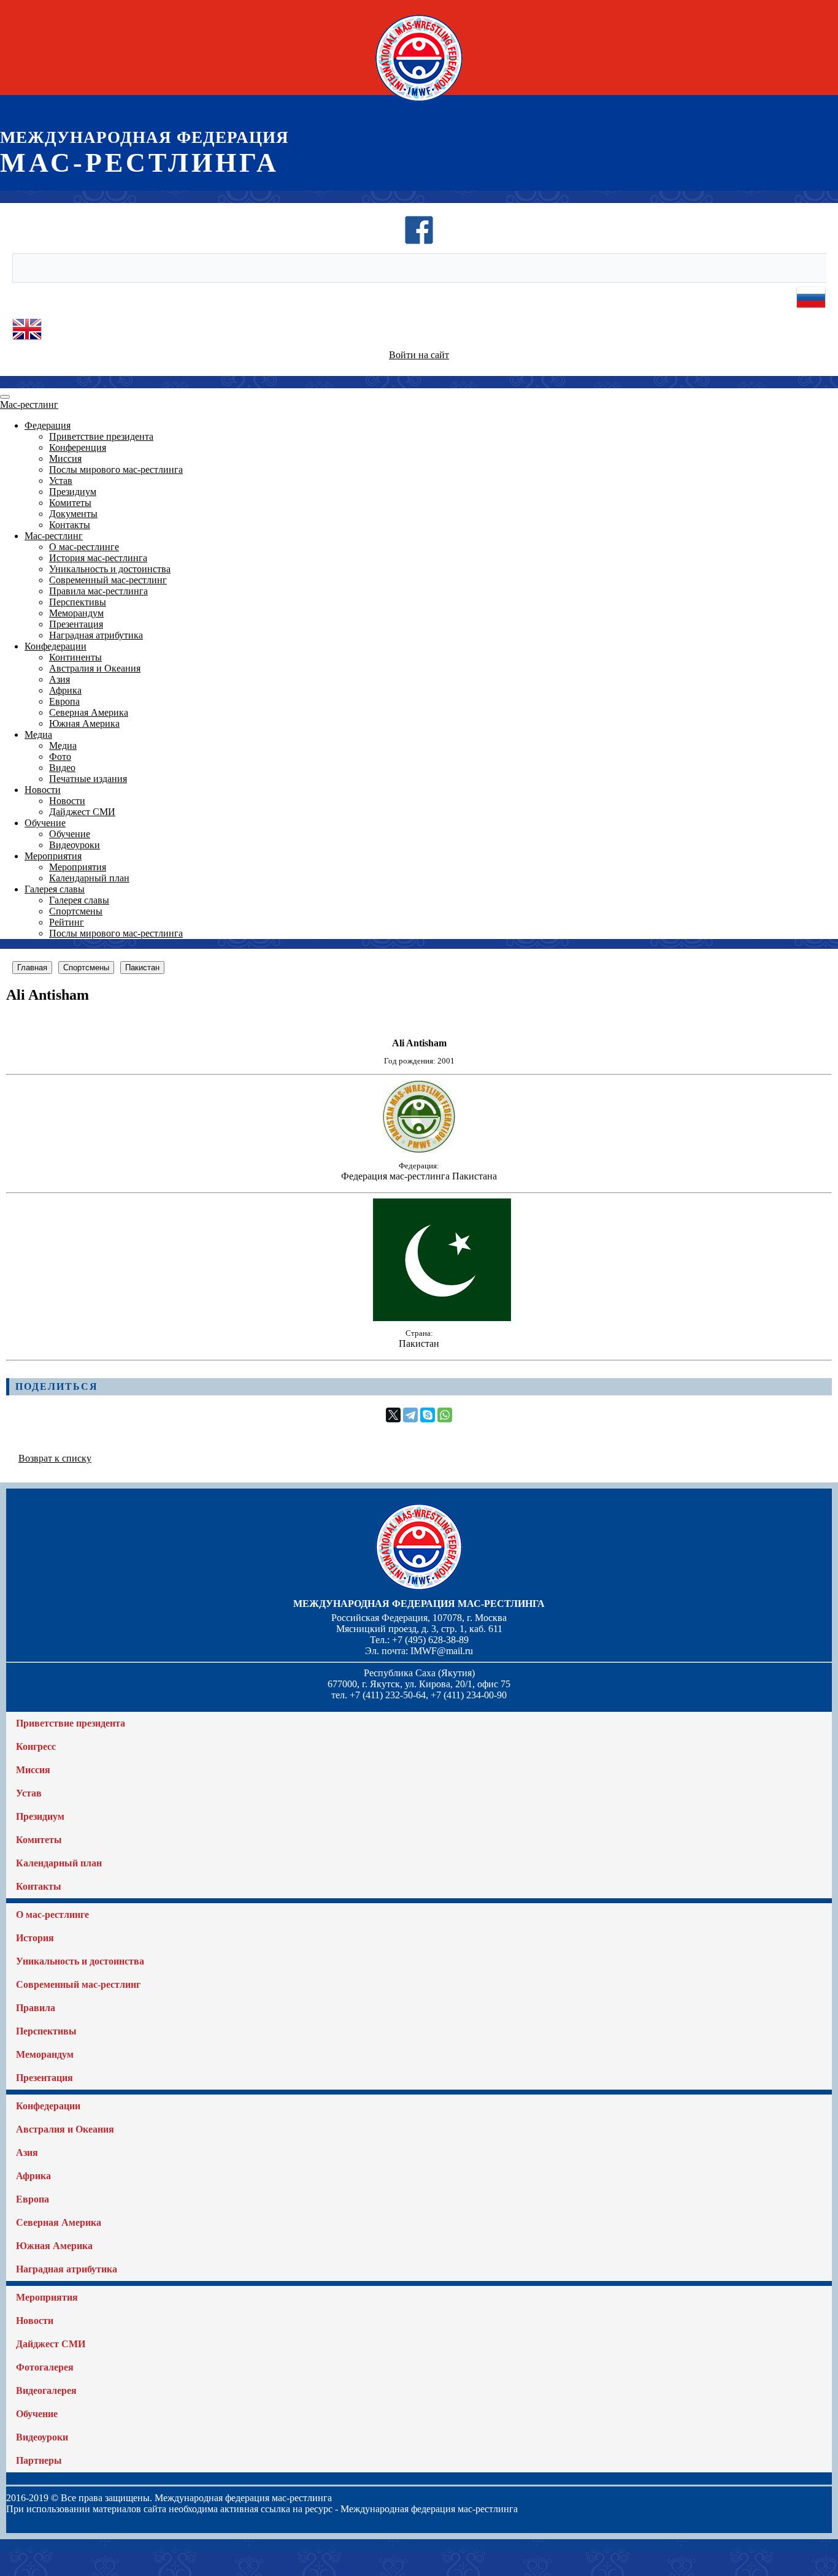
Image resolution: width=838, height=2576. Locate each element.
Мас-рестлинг (29, 404)
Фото (60, 757)
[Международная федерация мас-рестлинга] (419, 101)
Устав (61, 481)
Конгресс (36, 1746)
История (35, 1938)
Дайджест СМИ (82, 812)
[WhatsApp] (445, 1415)
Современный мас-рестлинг (108, 580)
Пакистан (142, 968)
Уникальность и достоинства (110, 569)
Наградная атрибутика (96, 635)
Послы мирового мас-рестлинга (116, 470)
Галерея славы (55, 889)
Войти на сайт (419, 355)
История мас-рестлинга (98, 558)
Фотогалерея (45, 2367)
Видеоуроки (75, 845)
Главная (32, 968)
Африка (65, 690)
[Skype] (428, 1415)
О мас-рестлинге (84, 547)
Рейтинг (67, 922)
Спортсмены (76, 911)
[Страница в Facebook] (419, 241)
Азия (60, 679)
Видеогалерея (46, 2390)
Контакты (70, 525)
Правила (36, 2008)
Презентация (76, 624)
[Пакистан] (419, 1318)
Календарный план (89, 878)
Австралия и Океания (95, 668)
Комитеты (70, 503)
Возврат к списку (55, 1458)
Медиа (38, 734)
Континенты (75, 657)
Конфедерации (56, 646)
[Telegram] (410, 1415)
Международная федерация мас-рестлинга (419, 1604)
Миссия (65, 458)
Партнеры (39, 2460)
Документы (73, 514)
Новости (43, 790)
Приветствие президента (101, 436)
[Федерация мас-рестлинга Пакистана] (419, 1150)
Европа (64, 701)
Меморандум (76, 613)
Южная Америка (84, 723)
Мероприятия (53, 856)
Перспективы (78, 602)
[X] (393, 1415)
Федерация (48, 425)
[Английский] (27, 341)
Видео (62, 768)
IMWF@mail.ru (442, 1651)
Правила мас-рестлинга (98, 591)
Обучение (45, 823)
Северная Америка (89, 712)
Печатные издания (88, 779)
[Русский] (811, 309)
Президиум (73, 492)
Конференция (78, 447)
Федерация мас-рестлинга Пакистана (419, 1176)
